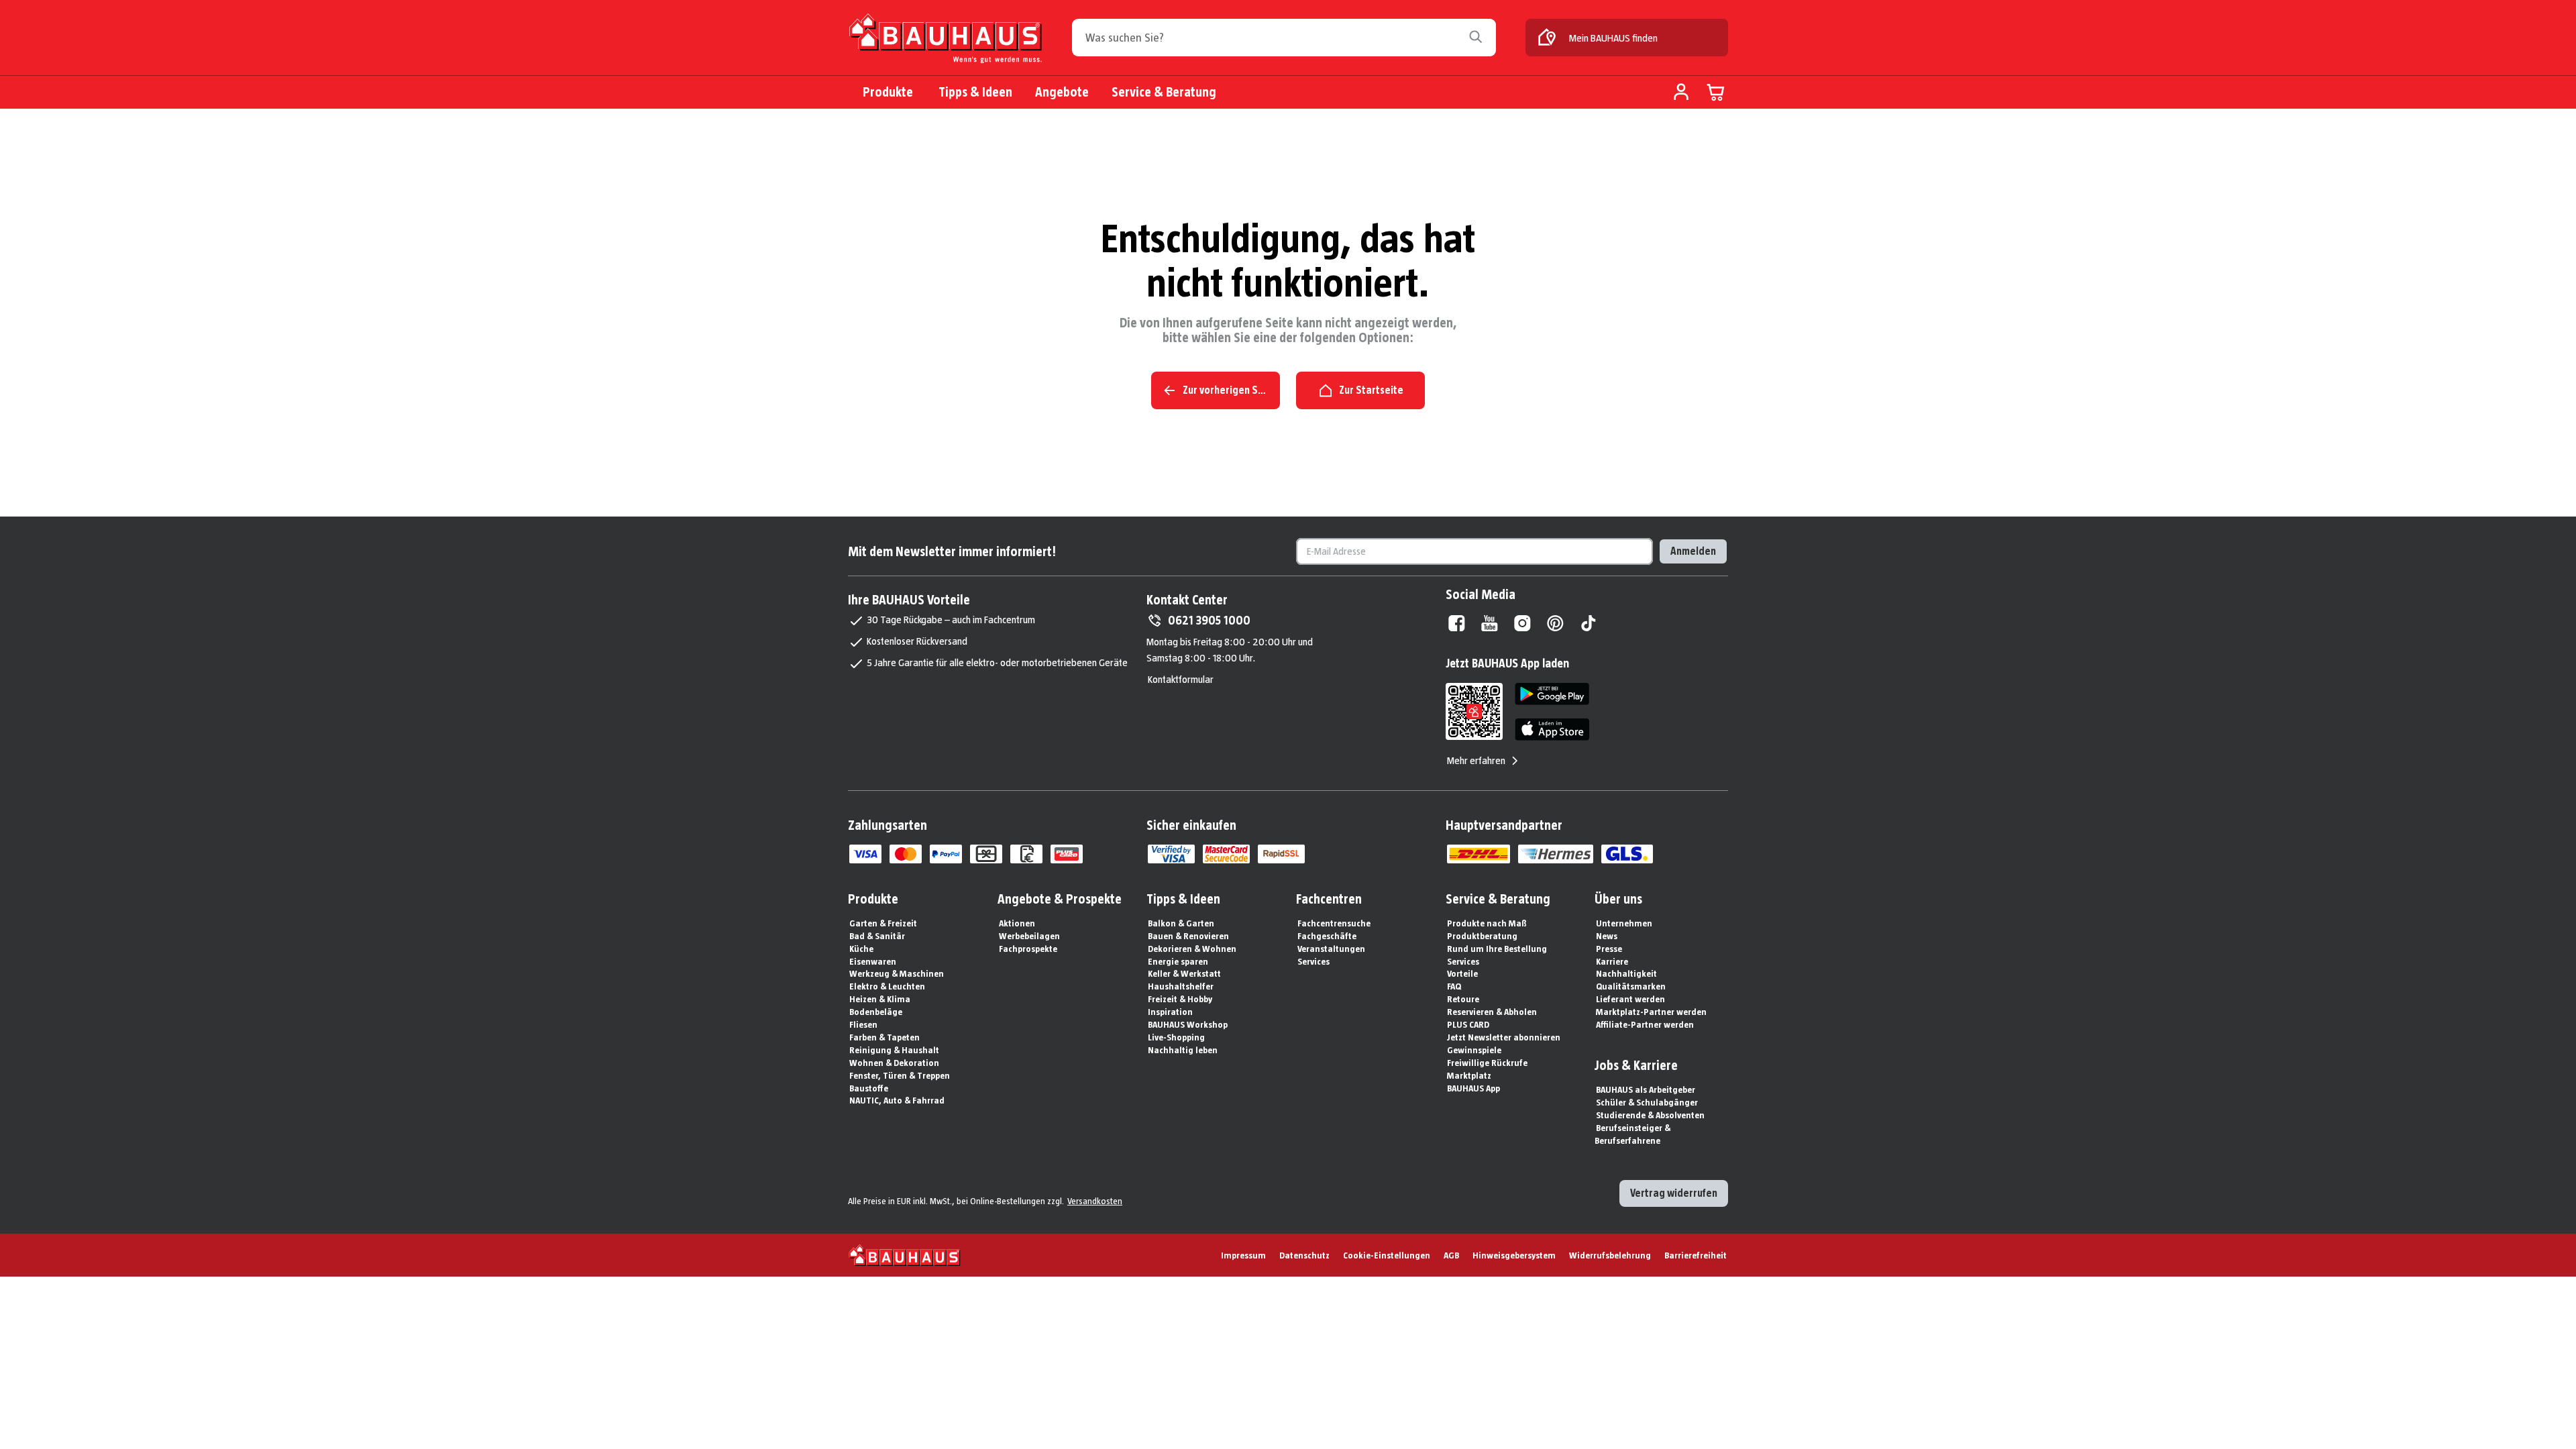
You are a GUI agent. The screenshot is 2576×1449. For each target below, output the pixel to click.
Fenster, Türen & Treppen (900, 1075)
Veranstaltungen (1331, 949)
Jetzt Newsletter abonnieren (1504, 1037)
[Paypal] (946, 854)
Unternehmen (1624, 923)
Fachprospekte (1028, 949)
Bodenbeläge (876, 1012)
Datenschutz (1304, 1255)
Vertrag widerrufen (1674, 1193)
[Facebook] (1457, 623)
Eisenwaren (873, 961)
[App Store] (1552, 730)
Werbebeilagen (1029, 936)
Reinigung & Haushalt (894, 1050)
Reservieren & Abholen (1492, 1012)
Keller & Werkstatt (1184, 973)
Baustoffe (869, 1088)
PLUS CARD (1468, 1024)
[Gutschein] (986, 854)
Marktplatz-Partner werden (1651, 1012)
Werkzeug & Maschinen (897, 973)
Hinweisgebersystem (1514, 1255)
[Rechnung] (1026, 854)
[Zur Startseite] (945, 41)
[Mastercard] (906, 854)
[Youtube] (1490, 623)
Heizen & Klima (880, 999)
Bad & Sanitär (877, 936)
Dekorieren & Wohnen (1192, 949)
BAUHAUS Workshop (1188, 1024)
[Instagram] (1522, 623)
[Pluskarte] (1067, 854)
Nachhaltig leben (1183, 1050)
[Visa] (865, 854)
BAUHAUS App (1473, 1088)
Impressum (1243, 1255)
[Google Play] (1552, 694)
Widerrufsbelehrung (1610, 1255)
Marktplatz (1469, 1075)
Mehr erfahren (1476, 760)
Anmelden (1693, 551)
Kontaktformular (1181, 679)
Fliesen (863, 1024)
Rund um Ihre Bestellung (1497, 949)
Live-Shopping (1176, 1037)
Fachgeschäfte (1327, 936)
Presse (1609, 949)
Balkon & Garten (1181, 923)
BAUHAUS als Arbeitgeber (1646, 1089)
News (1607, 936)
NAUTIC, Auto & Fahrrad (897, 1100)
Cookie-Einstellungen (1387, 1255)
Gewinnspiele (1474, 1050)
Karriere (1612, 961)
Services (1313, 961)
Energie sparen (1178, 961)
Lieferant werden (1630, 999)
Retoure (1463, 999)
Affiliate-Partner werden (1645, 1024)
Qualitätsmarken (1631, 986)
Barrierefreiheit (1696, 1255)
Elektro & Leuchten (887, 986)
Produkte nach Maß (1487, 923)
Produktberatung (1482, 936)
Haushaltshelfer (1181, 986)
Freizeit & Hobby (1180, 999)
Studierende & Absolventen (1650, 1115)
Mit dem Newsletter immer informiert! (952, 551)
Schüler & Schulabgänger (1647, 1102)
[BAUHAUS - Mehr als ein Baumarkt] (905, 1255)
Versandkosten (1095, 1201)
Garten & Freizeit (883, 923)
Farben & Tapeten (884, 1037)
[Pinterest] (1555, 623)
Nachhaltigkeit (1626, 973)
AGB (1451, 1255)
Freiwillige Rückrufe (1487, 1063)
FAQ (1454, 986)
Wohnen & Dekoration (894, 1063)
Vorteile (1462, 973)
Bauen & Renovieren (1188, 936)
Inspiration (1170, 1012)
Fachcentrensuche (1334, 923)
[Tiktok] (1588, 623)
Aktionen (1017, 923)
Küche (861, 949)
